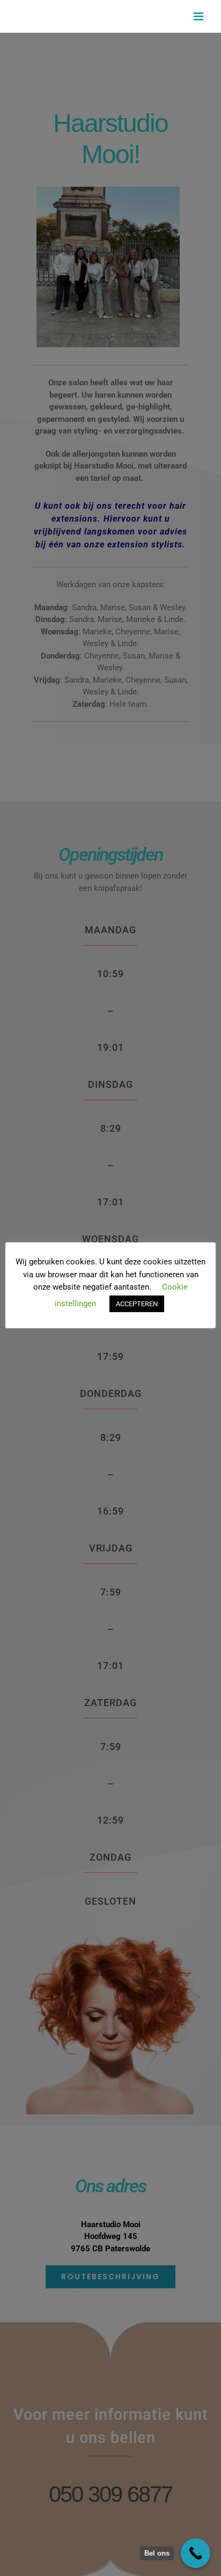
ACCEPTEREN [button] (137, 1304)
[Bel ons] (196, 2553)
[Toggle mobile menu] (199, 16)
